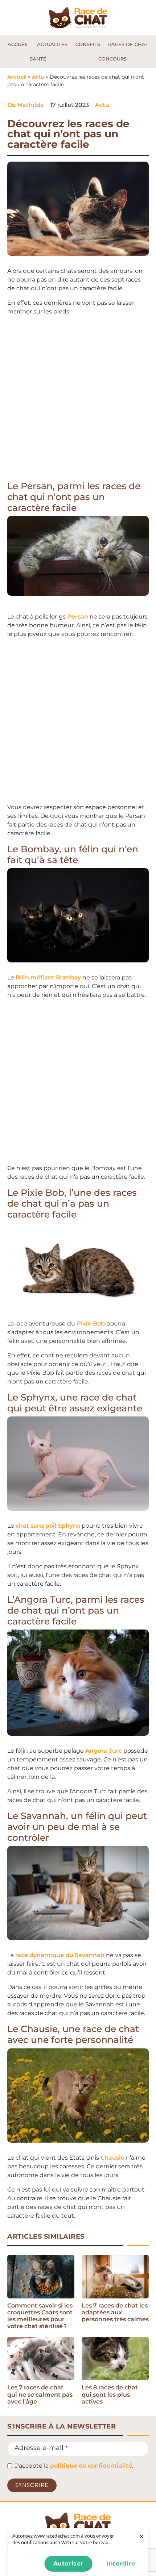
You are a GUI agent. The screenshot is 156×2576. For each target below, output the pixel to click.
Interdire (121, 2563)
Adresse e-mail (41, 2448)
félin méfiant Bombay (48, 977)
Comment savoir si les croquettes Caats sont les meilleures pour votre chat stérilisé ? (40, 2316)
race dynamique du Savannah (60, 1955)
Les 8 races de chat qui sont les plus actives (110, 2394)
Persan (78, 617)
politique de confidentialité (91, 2466)
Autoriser (68, 2563)
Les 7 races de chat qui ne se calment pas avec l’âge (40, 2394)
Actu (38, 77)
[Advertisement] (78, 400)
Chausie (112, 2158)
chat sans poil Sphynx (48, 1526)
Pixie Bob (91, 1324)
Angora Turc (104, 1751)
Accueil (17, 77)
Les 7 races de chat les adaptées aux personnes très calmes (115, 2312)
